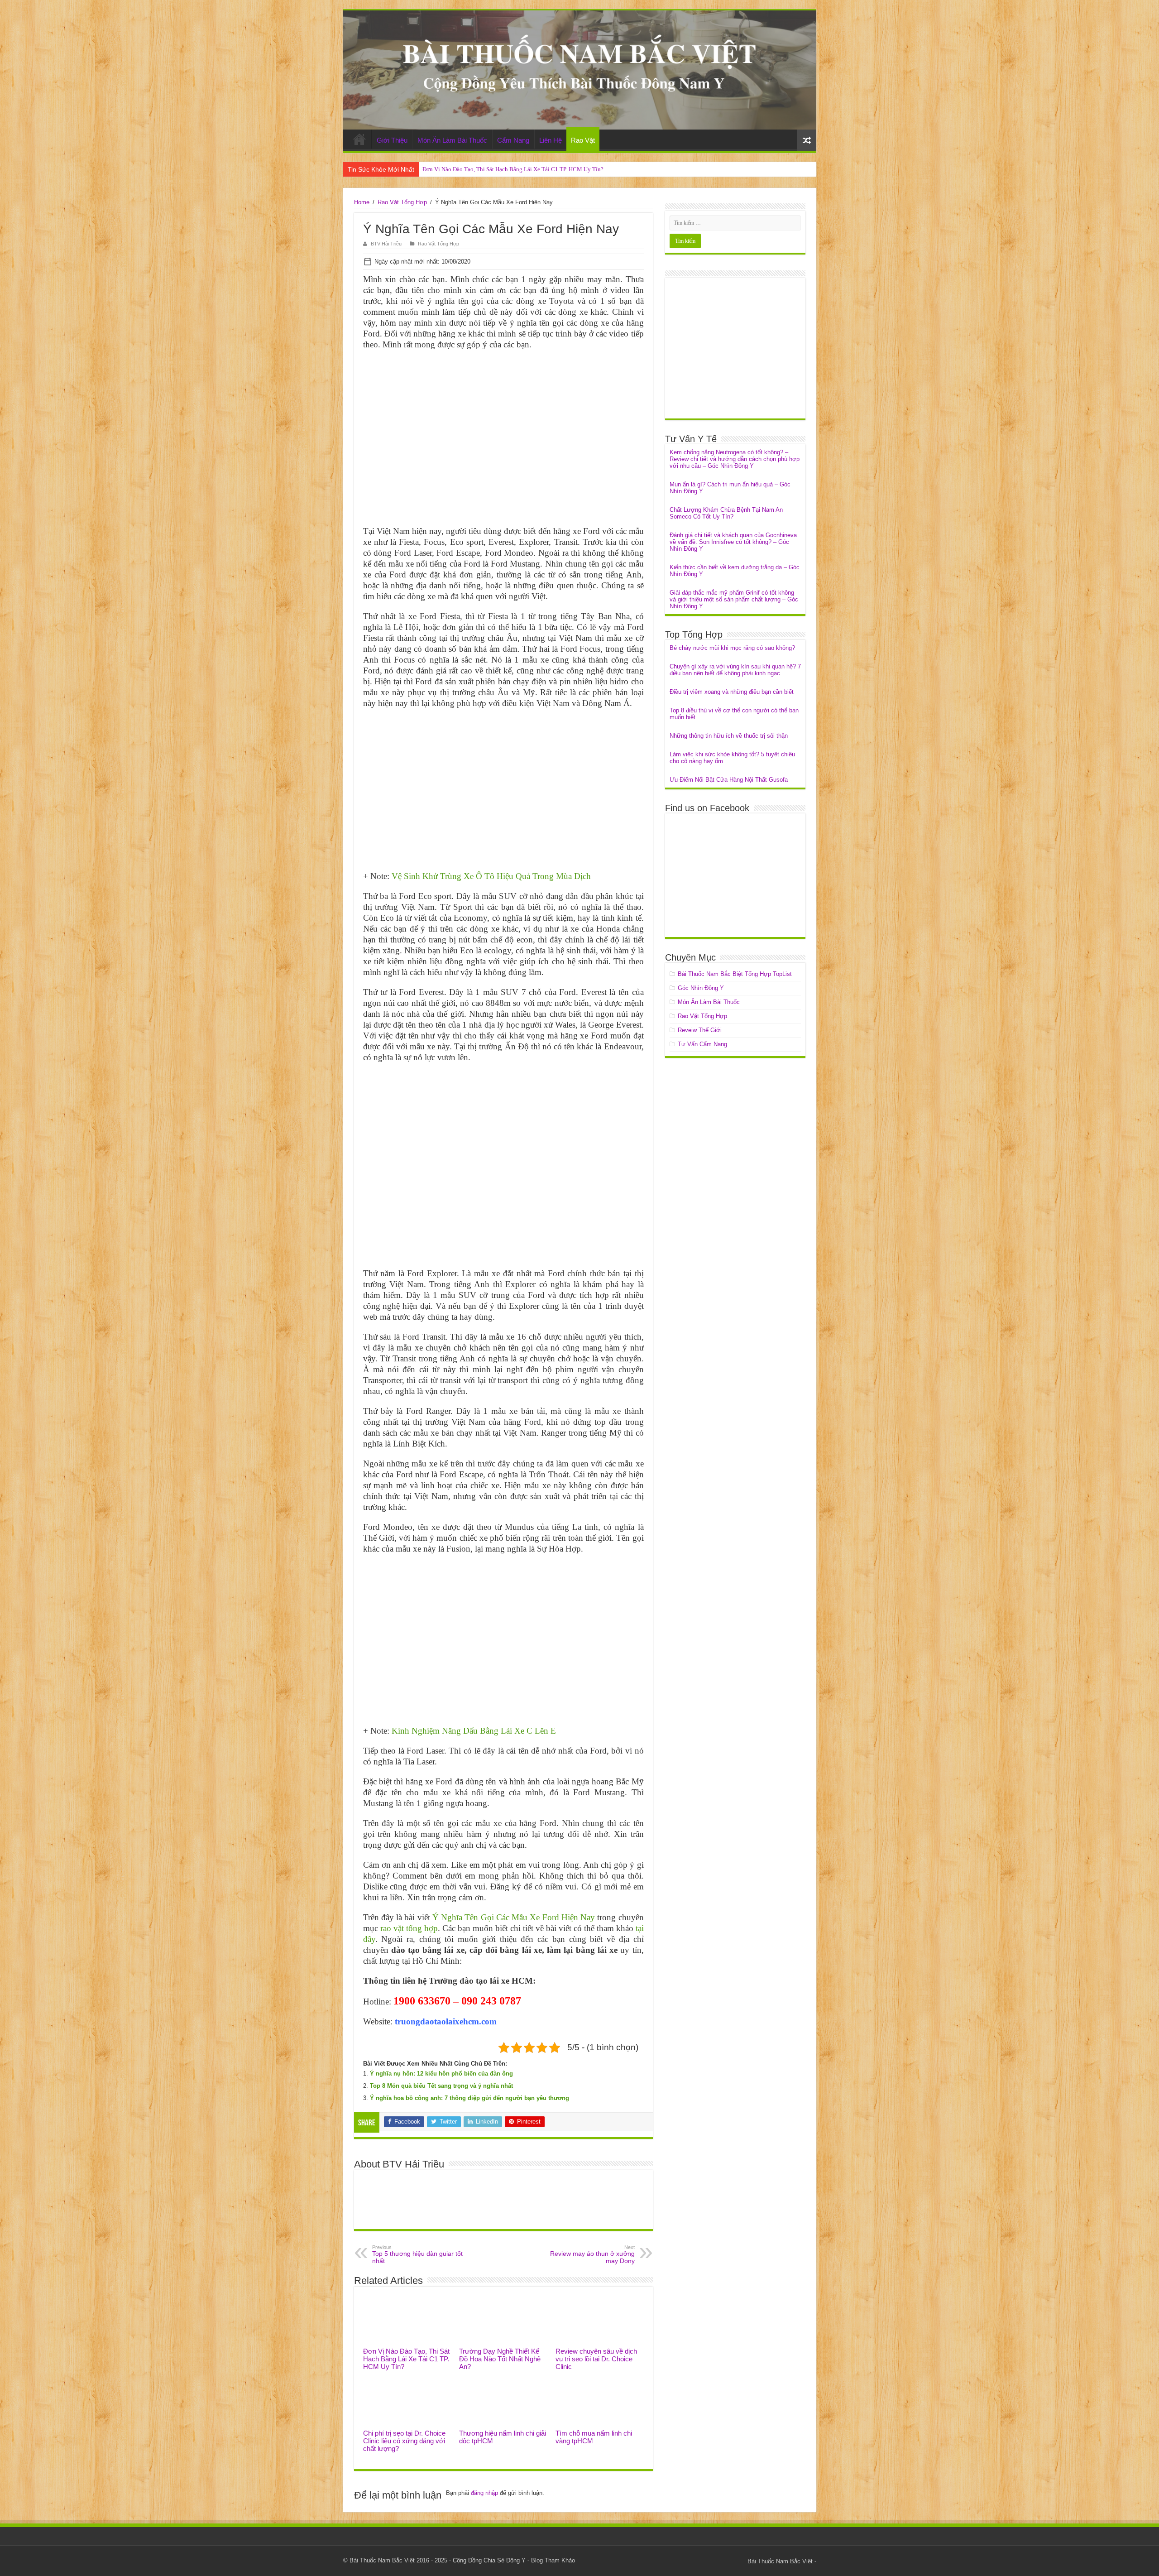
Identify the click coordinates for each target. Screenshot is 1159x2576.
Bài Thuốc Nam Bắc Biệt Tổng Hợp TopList (735, 974)
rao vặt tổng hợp (409, 1928)
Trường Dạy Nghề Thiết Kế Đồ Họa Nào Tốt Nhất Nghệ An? (500, 2359)
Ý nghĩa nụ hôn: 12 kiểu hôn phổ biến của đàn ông (441, 2074)
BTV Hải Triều (386, 244)
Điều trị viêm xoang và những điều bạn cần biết (732, 692)
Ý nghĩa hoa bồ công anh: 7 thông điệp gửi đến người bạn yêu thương (469, 2098)
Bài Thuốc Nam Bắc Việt (780, 2561)
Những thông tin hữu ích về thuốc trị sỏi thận (729, 736)
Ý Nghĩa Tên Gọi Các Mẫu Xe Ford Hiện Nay (514, 1917)
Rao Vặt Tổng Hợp (402, 202)
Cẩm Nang (513, 140)
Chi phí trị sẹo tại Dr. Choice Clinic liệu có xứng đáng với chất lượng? (404, 2441)
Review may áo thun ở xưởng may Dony (592, 2254)
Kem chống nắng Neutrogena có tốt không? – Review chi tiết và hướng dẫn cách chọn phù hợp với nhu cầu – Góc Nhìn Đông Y (735, 459)
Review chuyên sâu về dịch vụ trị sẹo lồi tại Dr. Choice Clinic (596, 2359)
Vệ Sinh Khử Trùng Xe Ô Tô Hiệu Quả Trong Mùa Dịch (491, 876)
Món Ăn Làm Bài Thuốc (452, 140)
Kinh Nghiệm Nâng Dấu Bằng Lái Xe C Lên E (474, 1731)
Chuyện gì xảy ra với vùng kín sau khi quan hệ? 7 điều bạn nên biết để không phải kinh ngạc (735, 670)
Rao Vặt (583, 140)
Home (359, 139)
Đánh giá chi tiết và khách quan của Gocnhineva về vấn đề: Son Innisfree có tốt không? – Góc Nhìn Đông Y (733, 542)
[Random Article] (807, 140)
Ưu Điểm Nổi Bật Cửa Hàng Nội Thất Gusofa (729, 780)
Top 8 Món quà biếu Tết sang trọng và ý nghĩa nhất (441, 2086)
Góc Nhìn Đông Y (701, 988)
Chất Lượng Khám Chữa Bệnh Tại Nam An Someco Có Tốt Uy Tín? (726, 513)
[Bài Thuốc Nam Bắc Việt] (580, 70)
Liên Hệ (551, 140)
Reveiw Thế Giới (700, 1030)
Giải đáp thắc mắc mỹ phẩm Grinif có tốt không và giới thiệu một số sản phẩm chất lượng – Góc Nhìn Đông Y (734, 599)
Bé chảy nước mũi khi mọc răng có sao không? (732, 648)
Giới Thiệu (392, 140)
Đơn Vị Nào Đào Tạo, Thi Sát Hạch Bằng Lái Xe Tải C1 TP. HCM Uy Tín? (513, 169)
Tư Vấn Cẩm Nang (702, 1044)
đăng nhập (484, 2493)
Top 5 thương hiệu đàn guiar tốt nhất (417, 2254)
